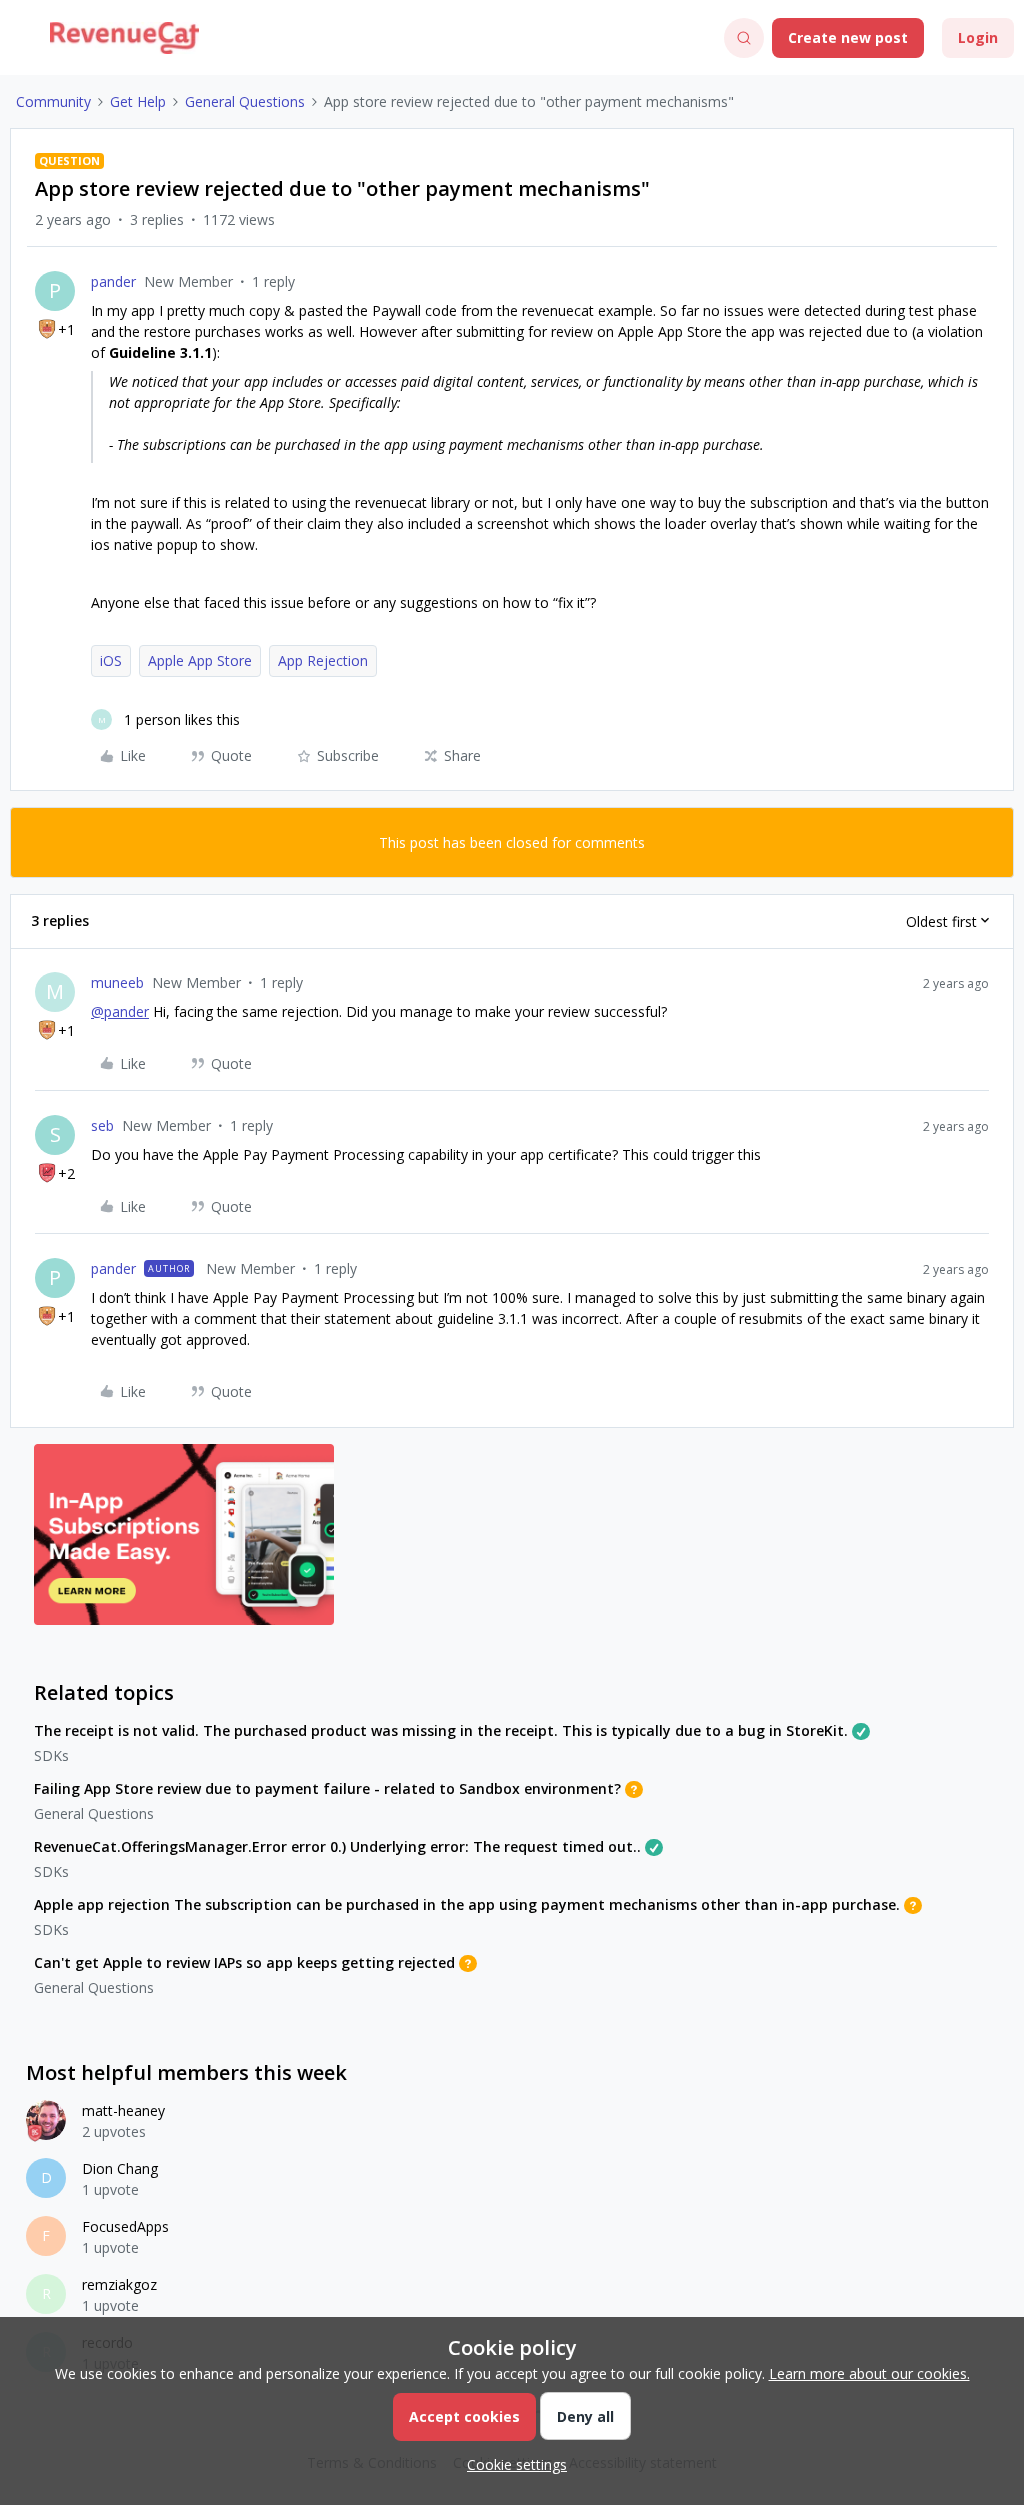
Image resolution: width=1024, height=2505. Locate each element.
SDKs (51, 1755)
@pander (120, 1011)
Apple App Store (200, 660)
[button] (22, 41)
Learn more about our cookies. (869, 2373)
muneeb (117, 982)
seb (102, 1125)
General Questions (245, 101)
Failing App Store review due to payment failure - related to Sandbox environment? (327, 1788)
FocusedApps (125, 2226)
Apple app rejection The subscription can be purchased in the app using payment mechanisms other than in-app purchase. (467, 1904)
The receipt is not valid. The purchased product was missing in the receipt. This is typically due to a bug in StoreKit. (441, 1730)
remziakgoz (119, 2284)
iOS (111, 660)
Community (53, 101)
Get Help (138, 101)
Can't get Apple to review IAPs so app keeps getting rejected (244, 1962)
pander (113, 281)
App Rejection (323, 660)
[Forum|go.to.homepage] (124, 38)
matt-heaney (123, 2110)
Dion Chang (120, 2168)
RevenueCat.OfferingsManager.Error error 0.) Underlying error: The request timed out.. (337, 1846)
